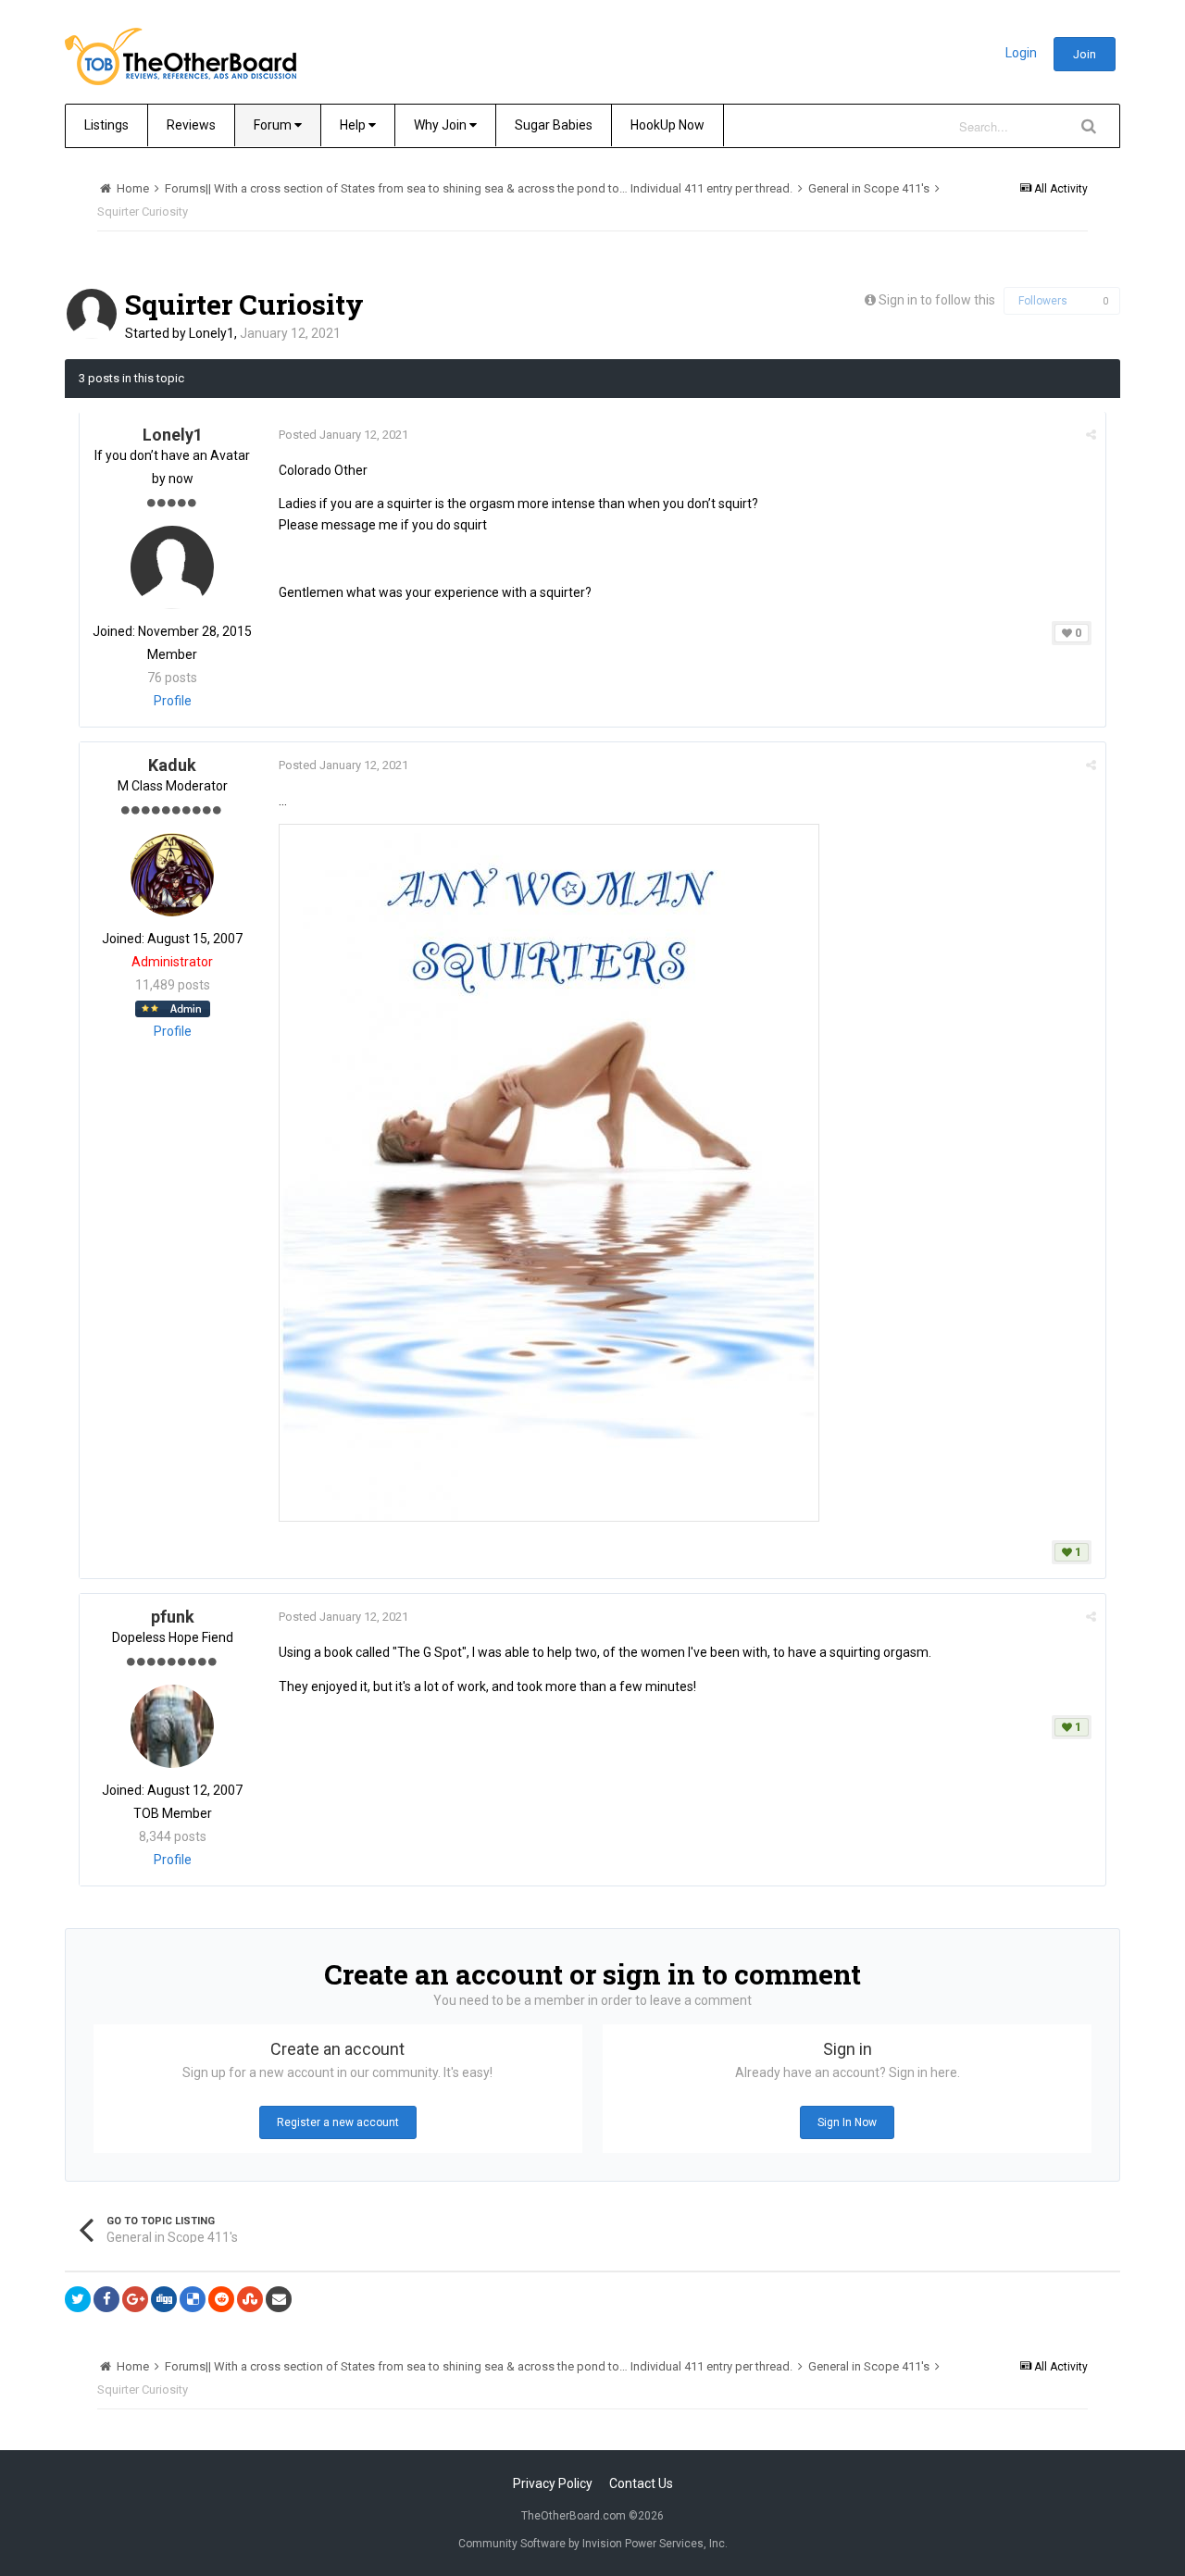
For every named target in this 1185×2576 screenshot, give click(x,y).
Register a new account (338, 2122)
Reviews (191, 125)
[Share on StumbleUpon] (250, 2299)
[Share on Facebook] (106, 2299)
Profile (173, 701)
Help (354, 125)
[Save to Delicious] (193, 2299)
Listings (106, 125)
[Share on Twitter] (78, 2299)
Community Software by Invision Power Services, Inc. (593, 2544)
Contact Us (641, 2483)
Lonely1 (212, 333)
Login (1021, 53)
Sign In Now (847, 2122)
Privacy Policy (553, 2483)
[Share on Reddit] (221, 2299)
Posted (343, 435)
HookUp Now (667, 125)
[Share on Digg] (164, 2299)
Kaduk (172, 765)
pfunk (173, 1617)
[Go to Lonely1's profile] (92, 314)
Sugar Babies (554, 125)
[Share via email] (279, 2299)
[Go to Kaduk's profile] (172, 875)
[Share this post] (1091, 435)
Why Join (442, 125)
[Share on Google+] (135, 2299)
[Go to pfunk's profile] (172, 1726)
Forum (274, 125)
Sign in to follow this (937, 300)
